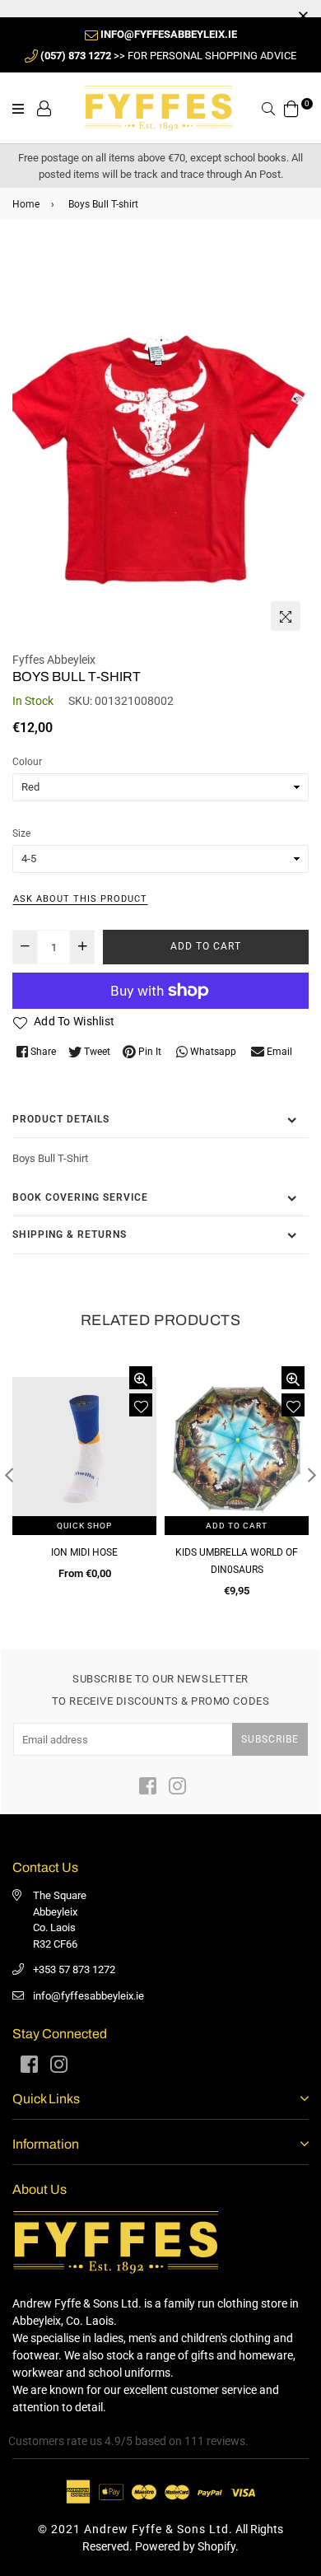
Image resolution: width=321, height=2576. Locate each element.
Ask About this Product (80, 899)
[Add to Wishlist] (141, 1405)
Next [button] (312, 1475)
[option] (160, 441)
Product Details (61, 1119)
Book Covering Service (80, 1197)
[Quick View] (141, 1378)
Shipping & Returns (70, 1234)
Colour (27, 762)
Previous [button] (9, 1475)
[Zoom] (286, 616)
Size (21, 833)
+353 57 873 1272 (74, 1969)
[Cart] (291, 107)
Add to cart (237, 1526)
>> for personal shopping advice (168, 56)
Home (26, 204)
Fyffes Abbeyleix (54, 660)
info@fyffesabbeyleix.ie (88, 1996)
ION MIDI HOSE (84, 1552)
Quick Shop (84, 1526)
